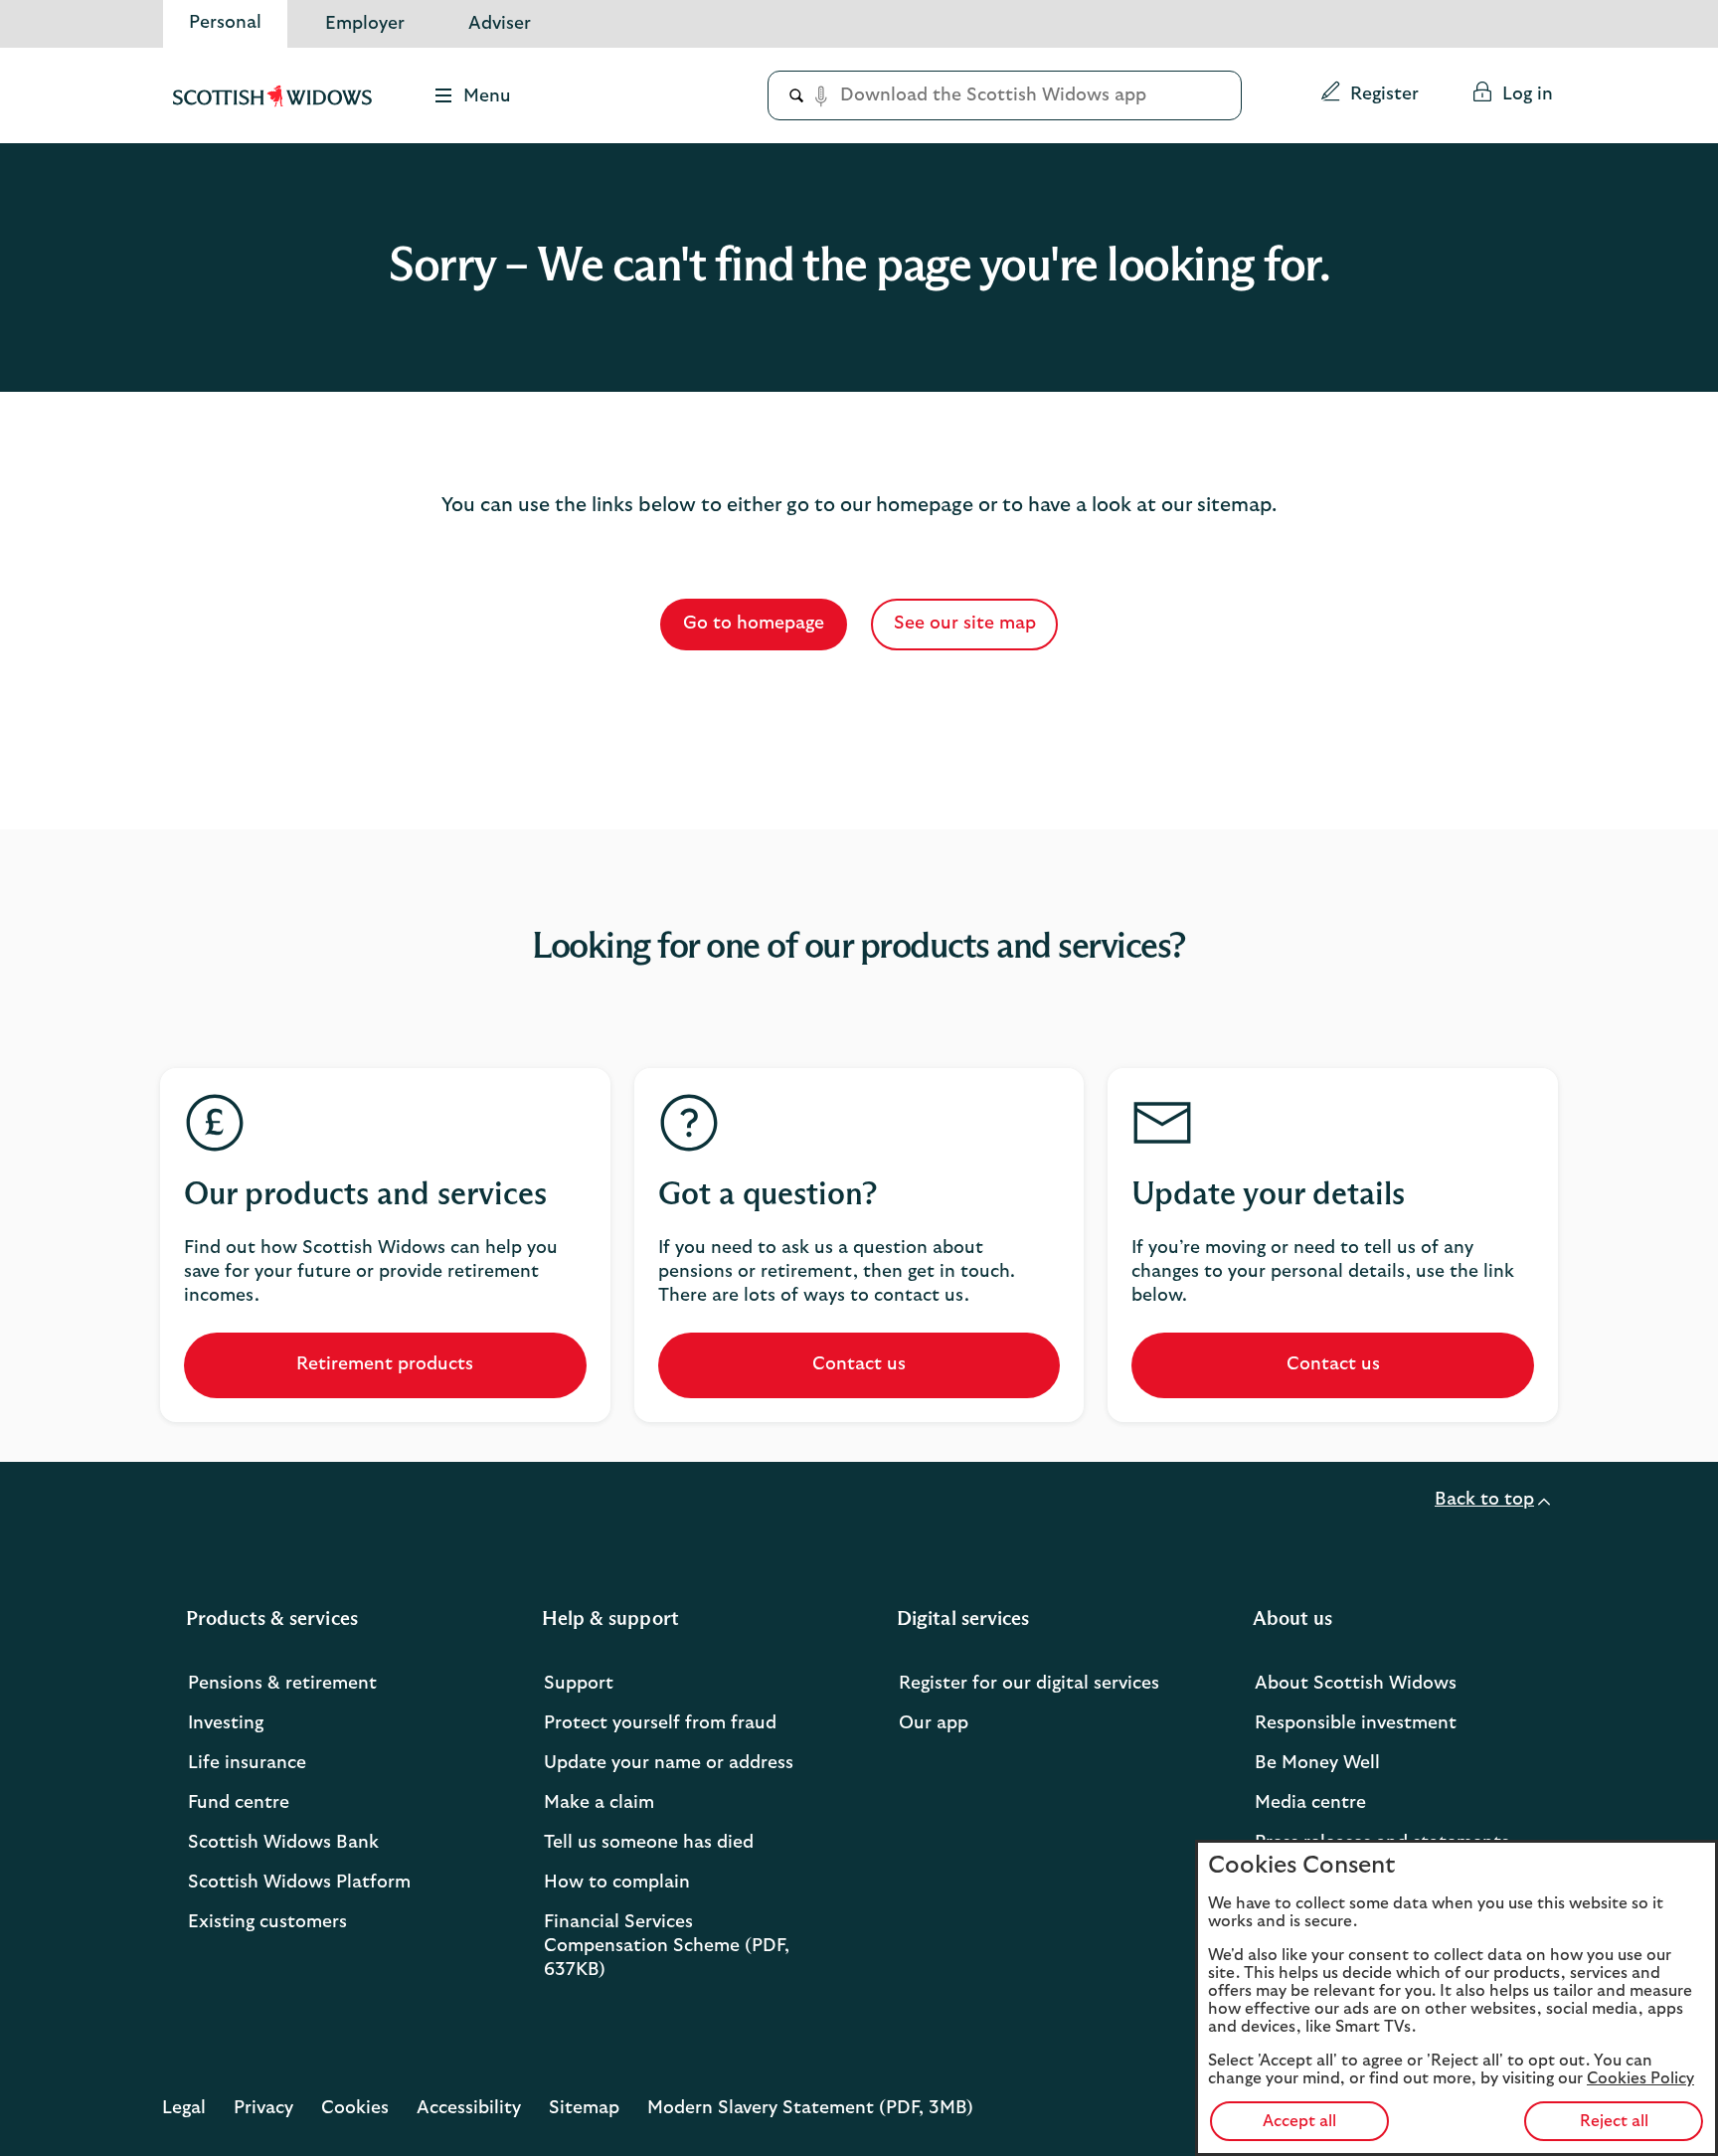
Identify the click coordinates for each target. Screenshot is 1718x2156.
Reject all (1614, 2121)
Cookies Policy (1640, 2078)
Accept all (1299, 2121)
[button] (1369, 95)
